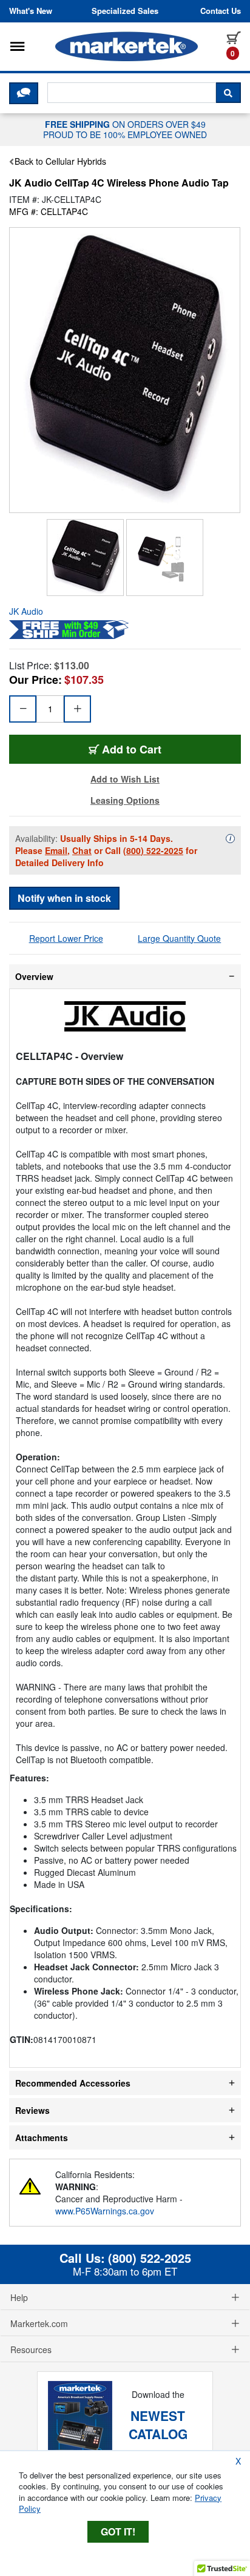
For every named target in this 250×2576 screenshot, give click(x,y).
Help (19, 2297)
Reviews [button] (32, 2110)
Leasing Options (125, 800)
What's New (31, 11)
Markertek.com (39, 2323)
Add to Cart (132, 749)
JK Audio (26, 611)
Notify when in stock (64, 898)
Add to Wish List (125, 779)
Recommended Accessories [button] (73, 2083)
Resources (31, 2349)
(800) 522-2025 (153, 850)
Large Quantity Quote (179, 938)
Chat (82, 850)
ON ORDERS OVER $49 (125, 129)
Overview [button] (34, 976)
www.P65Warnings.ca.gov (105, 2211)
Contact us (221, 11)
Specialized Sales (125, 11)
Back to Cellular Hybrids (60, 161)
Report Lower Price (66, 938)
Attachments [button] (42, 2137)
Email (56, 850)
